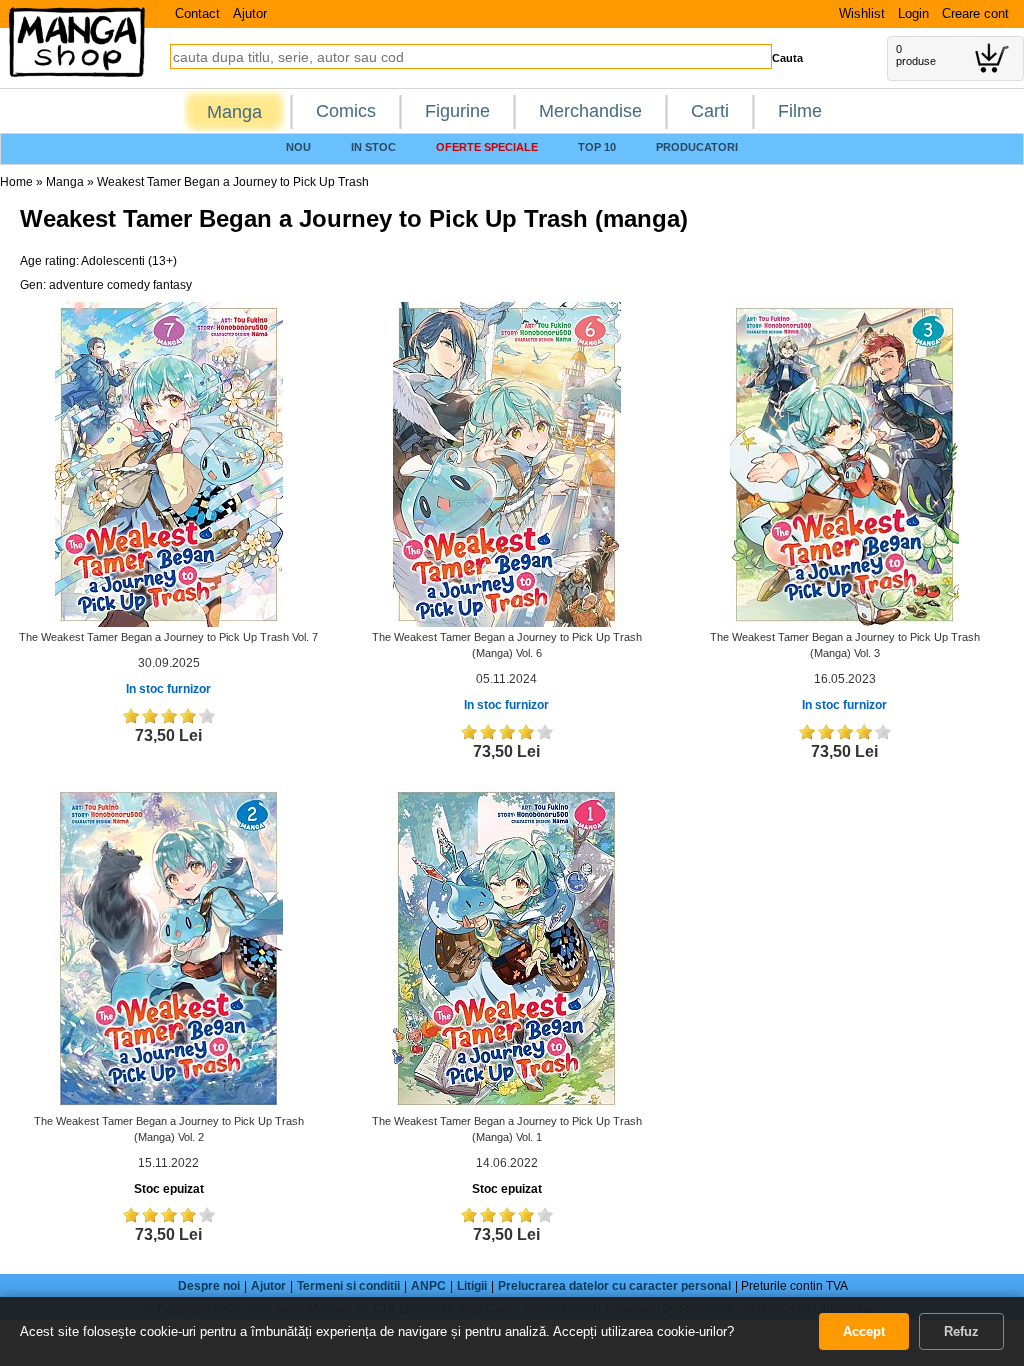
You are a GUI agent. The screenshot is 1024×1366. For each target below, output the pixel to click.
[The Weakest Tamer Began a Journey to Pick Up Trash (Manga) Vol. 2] (168, 947)
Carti (710, 111)
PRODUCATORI (697, 147)
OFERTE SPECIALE (487, 147)
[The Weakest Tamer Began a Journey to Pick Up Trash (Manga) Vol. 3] (844, 464)
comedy (128, 285)
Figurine (457, 111)
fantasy (172, 285)
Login (913, 13)
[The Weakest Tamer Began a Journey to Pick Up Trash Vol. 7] (169, 464)
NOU (298, 147)
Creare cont (975, 13)
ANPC (428, 1286)
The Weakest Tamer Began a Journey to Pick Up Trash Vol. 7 (168, 637)
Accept (864, 1331)
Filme (800, 111)
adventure (76, 285)
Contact (197, 13)
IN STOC (373, 147)
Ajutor (250, 13)
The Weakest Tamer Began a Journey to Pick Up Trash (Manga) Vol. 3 (845, 645)
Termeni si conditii (348, 1286)
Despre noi (209, 1286)
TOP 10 (597, 147)
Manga (234, 112)
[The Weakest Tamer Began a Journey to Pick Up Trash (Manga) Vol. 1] (506, 947)
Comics (346, 111)
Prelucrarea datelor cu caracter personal (614, 1286)
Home (16, 182)
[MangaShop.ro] (77, 73)
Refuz (961, 1331)
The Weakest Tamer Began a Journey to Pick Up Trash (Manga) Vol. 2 (169, 1129)
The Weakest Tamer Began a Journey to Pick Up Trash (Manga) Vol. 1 (507, 1129)
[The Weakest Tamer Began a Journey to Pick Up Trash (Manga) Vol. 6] (507, 464)
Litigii (472, 1286)
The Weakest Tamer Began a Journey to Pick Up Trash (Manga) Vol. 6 (507, 645)
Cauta (787, 58)
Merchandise (590, 111)
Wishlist (862, 13)
